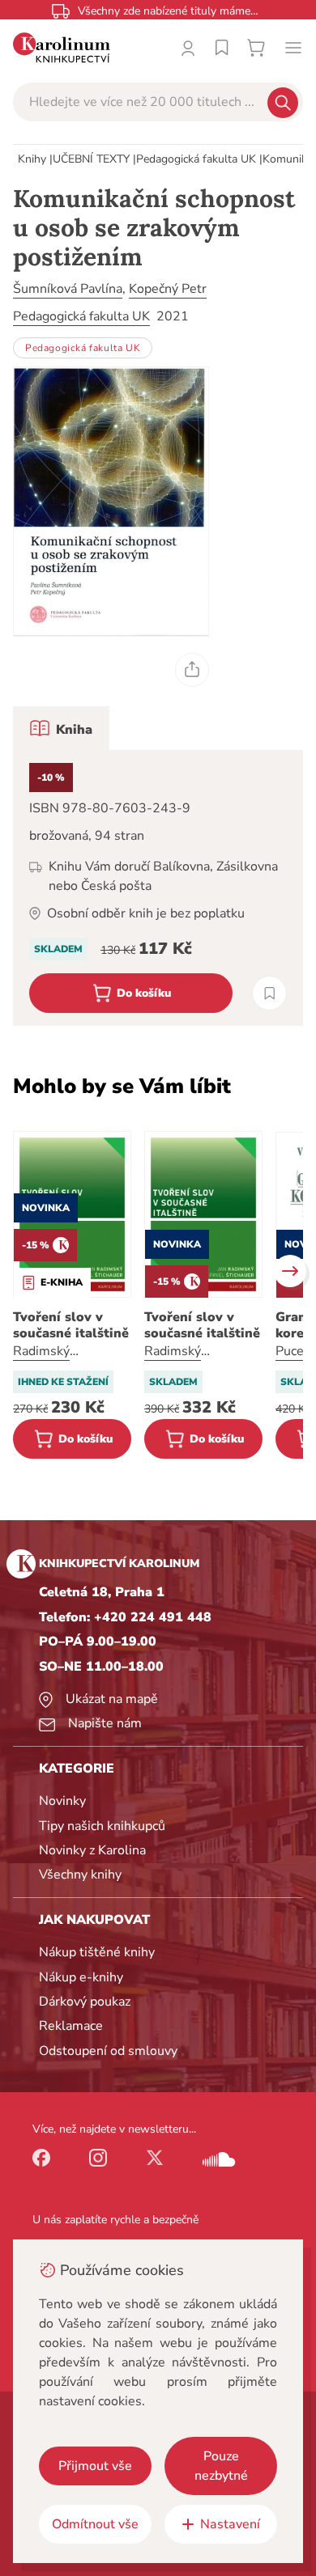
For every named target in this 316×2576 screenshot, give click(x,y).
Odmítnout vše (95, 2524)
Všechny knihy (80, 1875)
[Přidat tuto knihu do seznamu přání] (269, 993)
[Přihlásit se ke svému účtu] (188, 48)
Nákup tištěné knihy (97, 1952)
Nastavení (230, 2524)
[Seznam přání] (222, 48)
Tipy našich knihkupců (102, 1826)
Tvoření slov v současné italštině (71, 1325)
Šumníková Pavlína (68, 289)
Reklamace (71, 2026)
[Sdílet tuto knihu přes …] (192, 670)
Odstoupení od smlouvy (108, 2051)
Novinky (62, 1801)
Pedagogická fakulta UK (196, 159)
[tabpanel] (158, 888)
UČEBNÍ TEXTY (91, 159)
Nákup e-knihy (81, 1977)
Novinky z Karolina (92, 1850)
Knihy (32, 159)
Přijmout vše (95, 2466)
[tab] (61, 728)
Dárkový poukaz (85, 2002)
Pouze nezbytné (221, 2466)
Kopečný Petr (168, 289)
